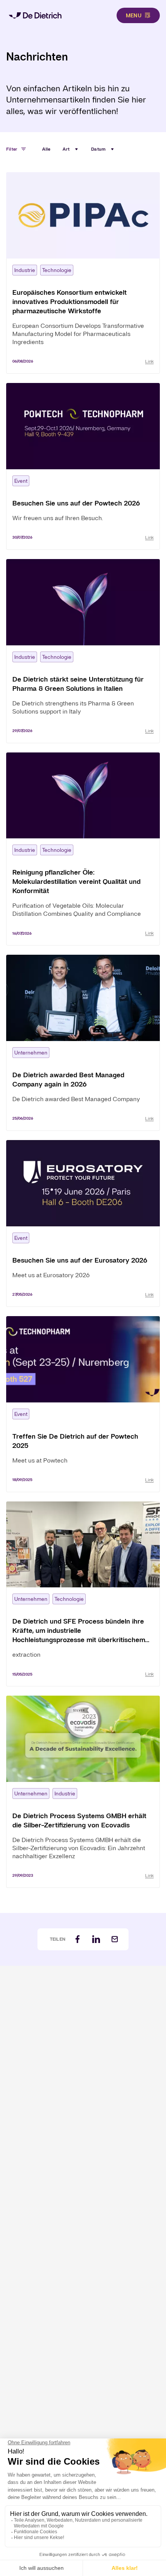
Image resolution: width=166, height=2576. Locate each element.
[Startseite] (35, 15)
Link (149, 361)
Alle (46, 149)
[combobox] (71, 149)
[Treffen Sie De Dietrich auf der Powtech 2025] (83, 1404)
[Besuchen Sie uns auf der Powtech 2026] (83, 466)
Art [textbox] (66, 149)
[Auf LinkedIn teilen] (96, 1939)
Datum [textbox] (98, 149)
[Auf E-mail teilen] (115, 1939)
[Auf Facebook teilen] (78, 1939)
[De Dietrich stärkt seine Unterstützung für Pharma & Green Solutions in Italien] (83, 651)
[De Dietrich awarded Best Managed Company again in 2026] (83, 1043)
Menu (134, 15)
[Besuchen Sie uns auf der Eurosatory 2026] (83, 1223)
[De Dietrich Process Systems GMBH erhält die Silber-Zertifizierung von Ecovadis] (83, 1792)
